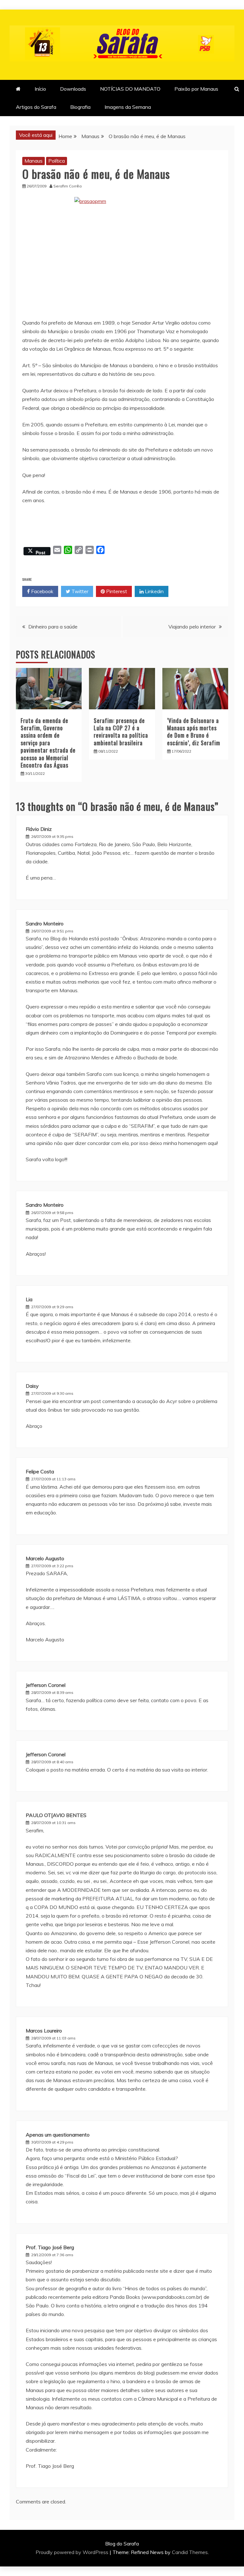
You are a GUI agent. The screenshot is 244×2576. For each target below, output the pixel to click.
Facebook (42, 591)
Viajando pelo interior (192, 627)
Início (40, 89)
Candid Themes (190, 2552)
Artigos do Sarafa (36, 107)
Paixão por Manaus (196, 89)
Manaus (34, 161)
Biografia (80, 107)
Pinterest (116, 591)
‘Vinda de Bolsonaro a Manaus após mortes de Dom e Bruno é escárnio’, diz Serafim (194, 732)
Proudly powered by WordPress (73, 2552)
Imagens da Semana (128, 107)
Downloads (73, 89)
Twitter (79, 591)
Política (57, 161)
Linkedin (154, 591)
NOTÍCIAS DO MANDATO (130, 89)
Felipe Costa (40, 1471)
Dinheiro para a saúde (53, 627)
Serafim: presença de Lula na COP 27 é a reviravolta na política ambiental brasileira (121, 732)
